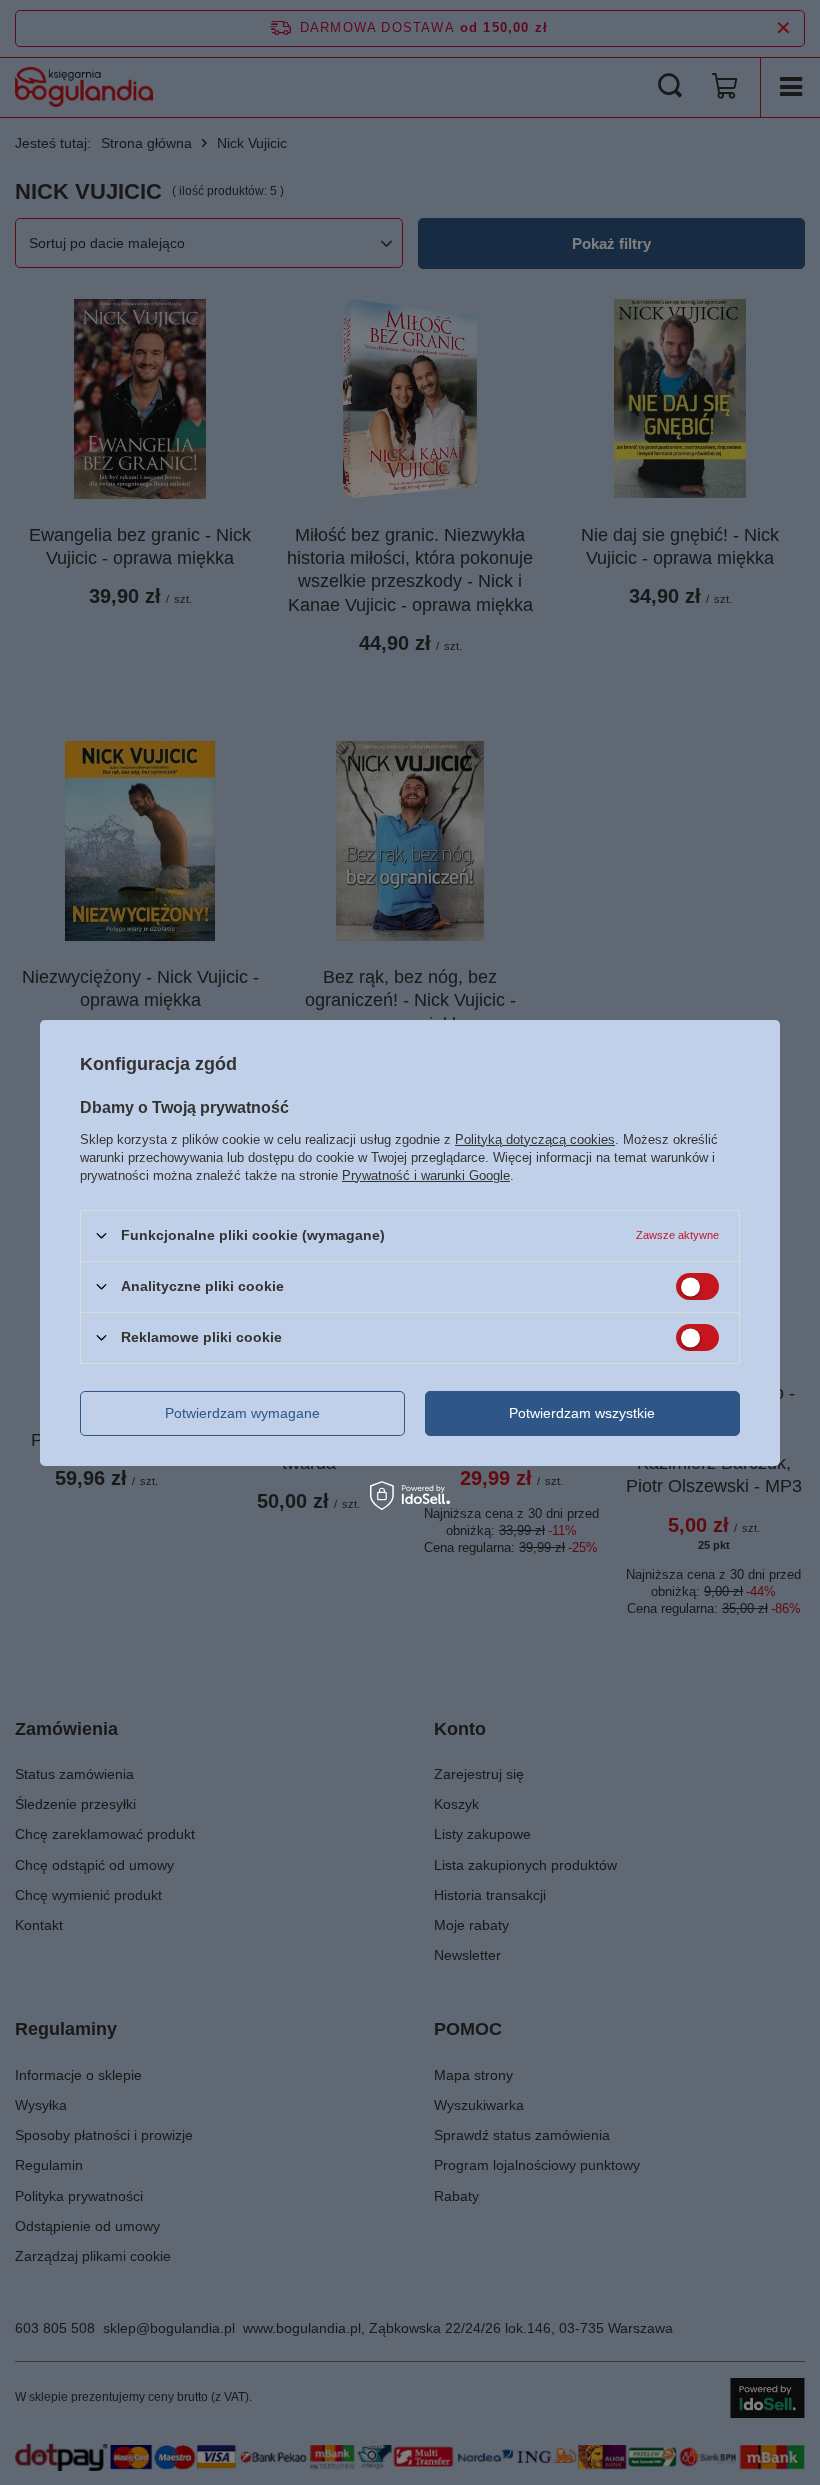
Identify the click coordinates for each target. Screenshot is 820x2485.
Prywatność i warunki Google (426, 1174)
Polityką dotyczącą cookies (535, 1138)
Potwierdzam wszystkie (582, 1413)
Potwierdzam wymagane (242, 1413)
